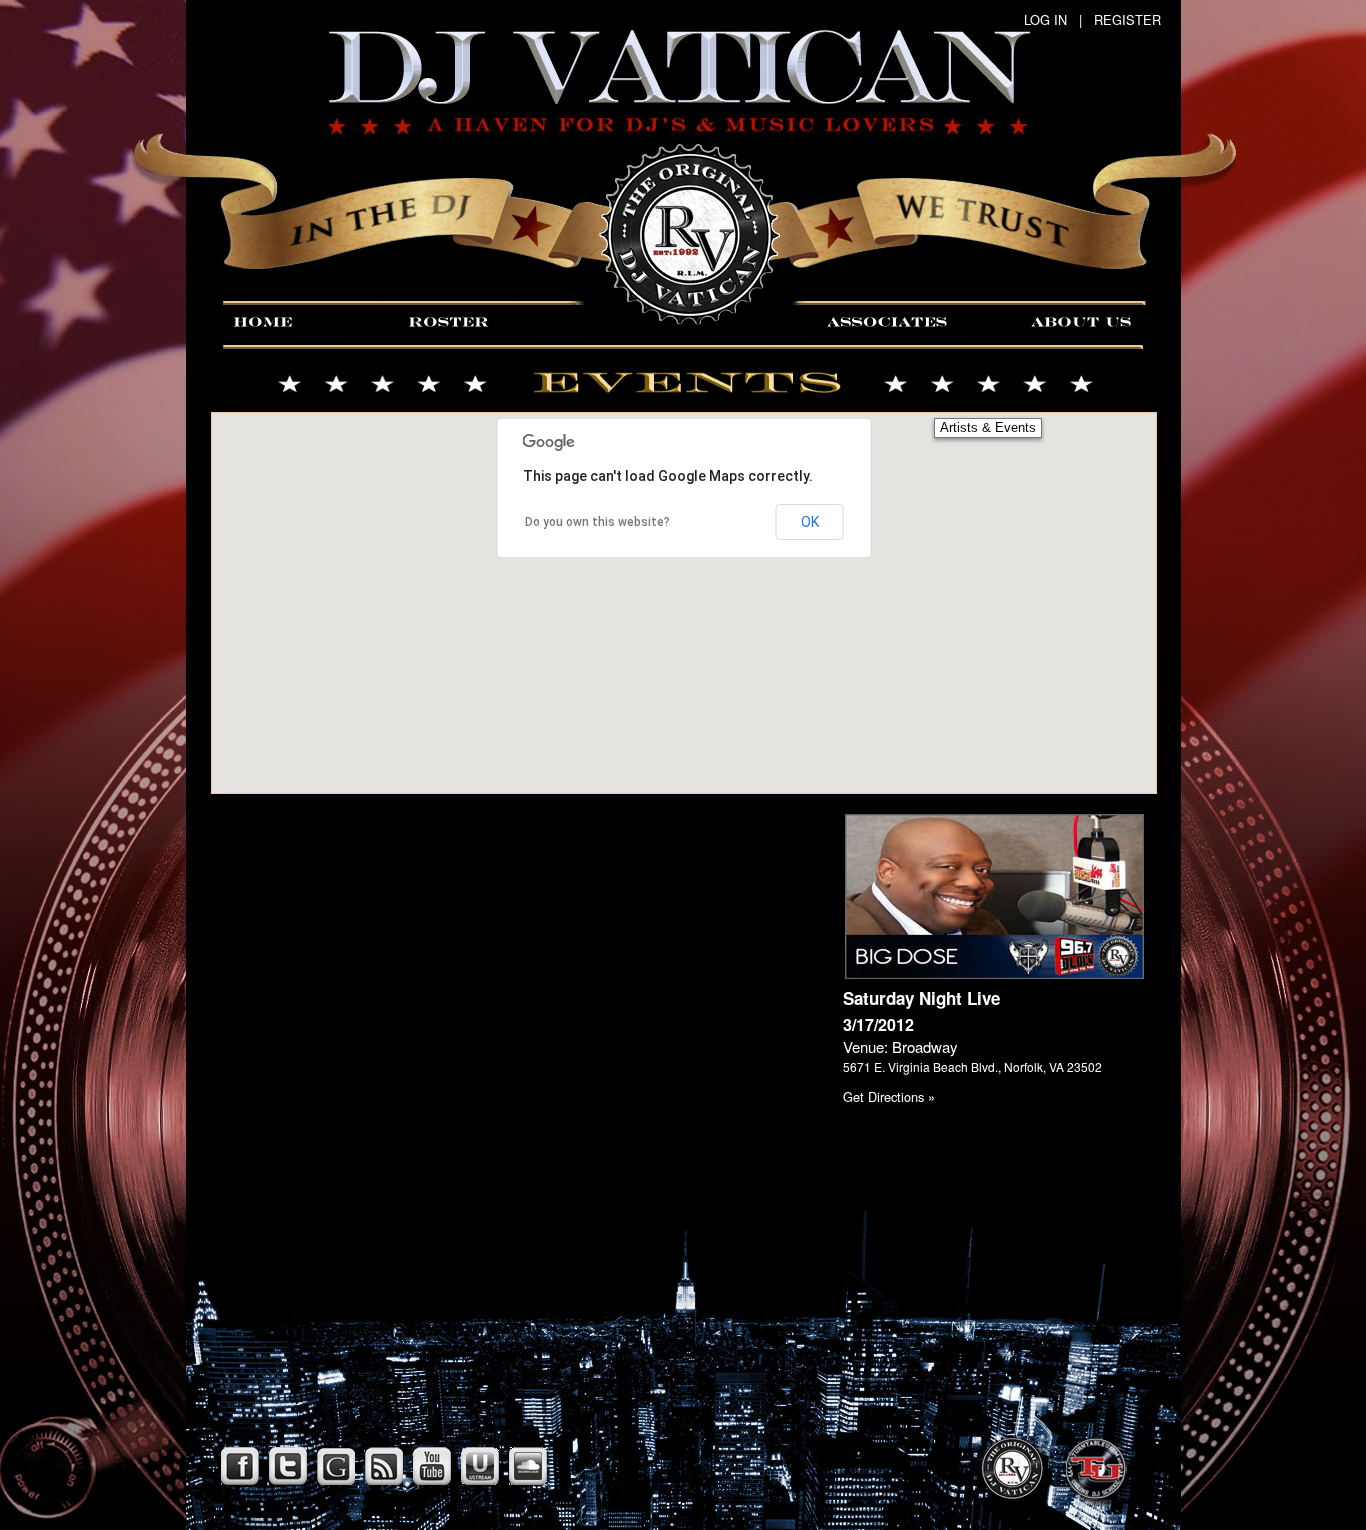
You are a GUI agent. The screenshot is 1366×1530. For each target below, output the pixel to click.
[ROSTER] (445, 320)
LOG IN (1045, 19)
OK (810, 522)
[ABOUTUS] (1086, 320)
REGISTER (1127, 19)
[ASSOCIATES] (900, 320)
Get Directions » (889, 1096)
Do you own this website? (597, 522)
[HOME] (295, 320)
